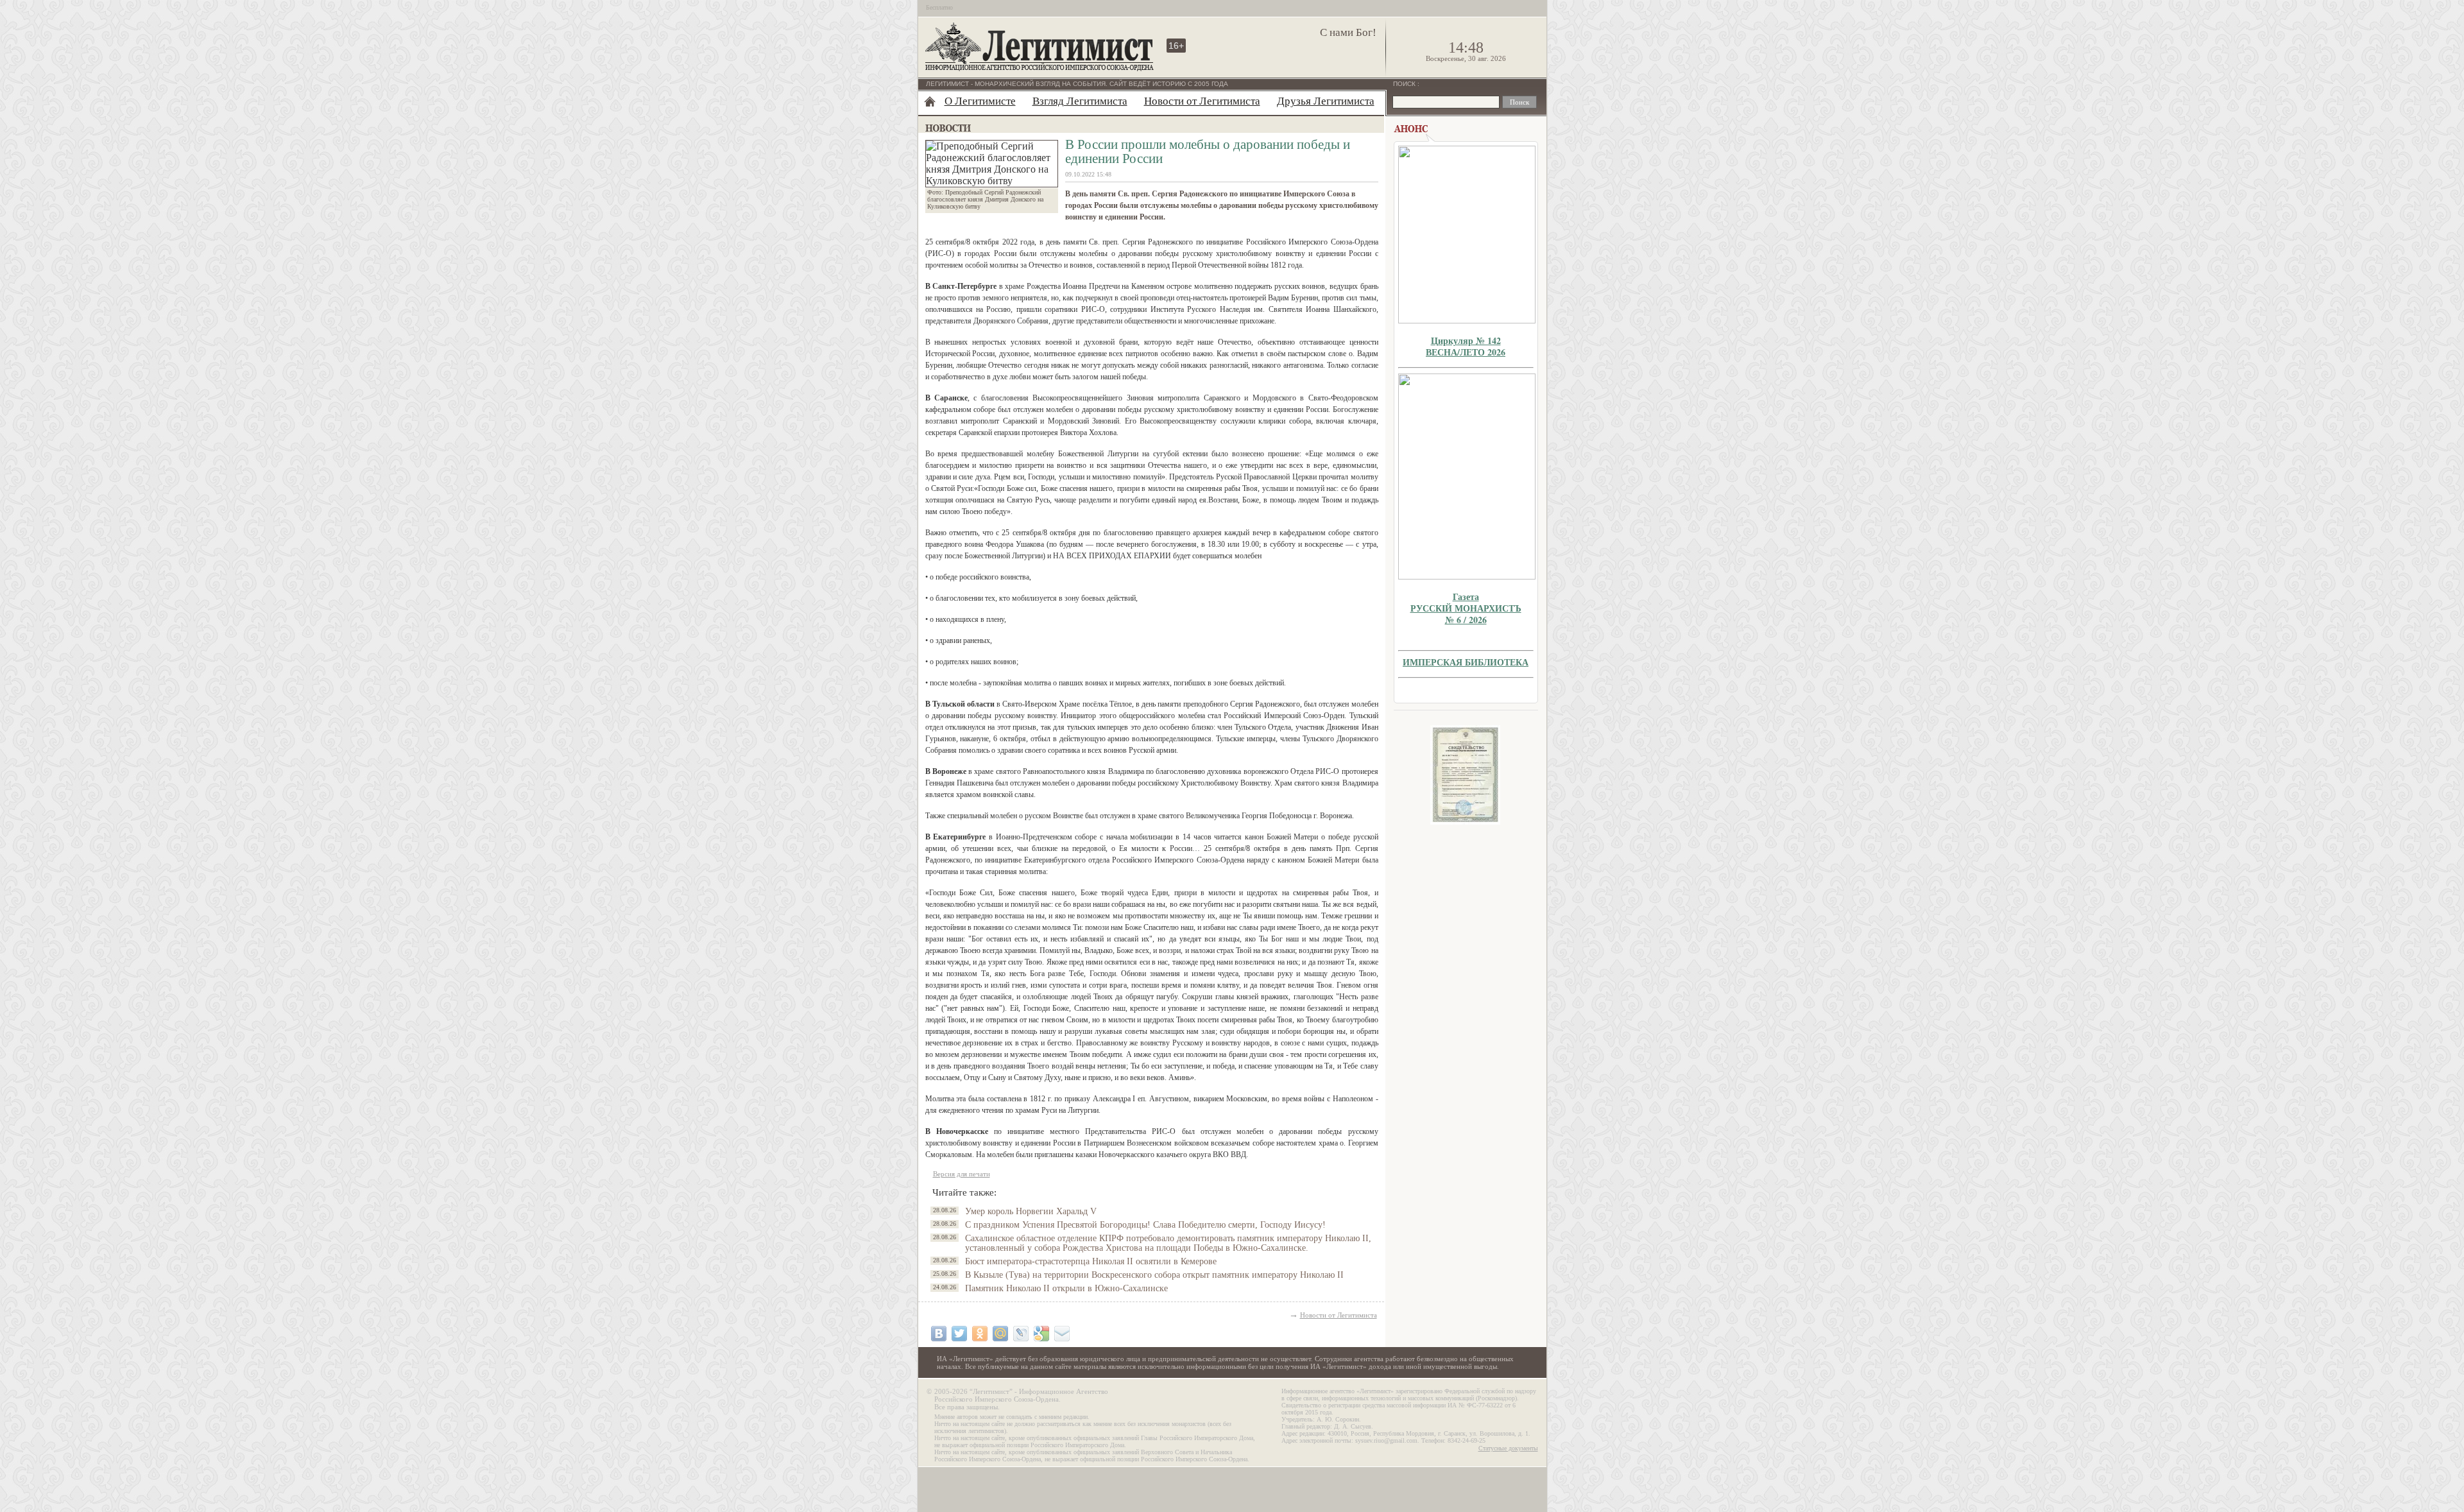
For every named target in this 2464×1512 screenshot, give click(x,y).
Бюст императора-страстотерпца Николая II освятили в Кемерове (1091, 1261)
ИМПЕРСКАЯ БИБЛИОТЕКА (1466, 662)
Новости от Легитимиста (1202, 101)
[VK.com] (939, 1334)
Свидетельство (1466, 775)
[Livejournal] (1021, 1334)
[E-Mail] (1062, 1334)
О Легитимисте (980, 101)
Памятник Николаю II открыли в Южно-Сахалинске (1066, 1288)
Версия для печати (962, 1174)
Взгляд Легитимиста (1080, 101)
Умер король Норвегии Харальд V (1031, 1211)
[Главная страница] (930, 101)
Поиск (1405, 84)
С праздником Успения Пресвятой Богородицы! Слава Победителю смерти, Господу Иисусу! (1145, 1225)
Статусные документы (1508, 1448)
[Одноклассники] (980, 1334)
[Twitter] (959, 1334)
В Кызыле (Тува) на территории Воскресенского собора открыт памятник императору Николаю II (1154, 1275)
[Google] (1041, 1334)
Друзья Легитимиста (1326, 101)
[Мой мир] (1000, 1334)
